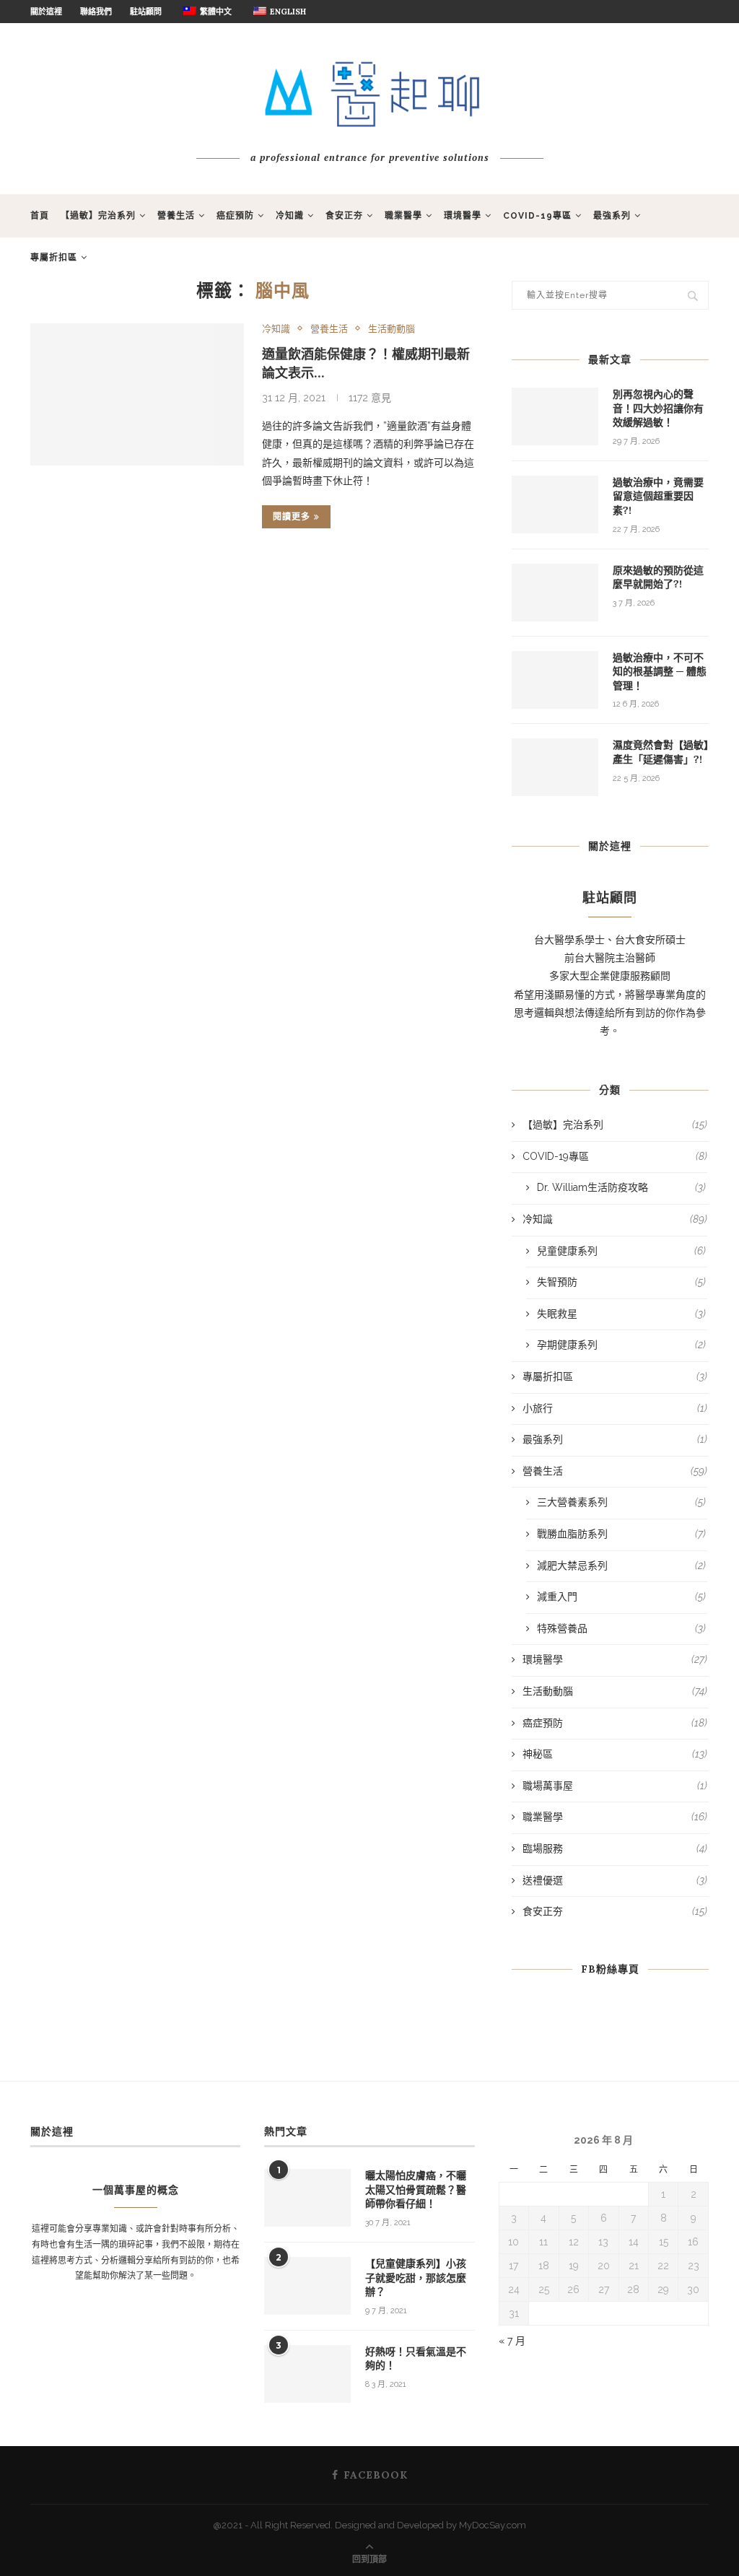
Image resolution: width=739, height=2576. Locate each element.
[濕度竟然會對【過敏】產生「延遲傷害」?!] (555, 767)
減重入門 (621, 1597)
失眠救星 (621, 1314)
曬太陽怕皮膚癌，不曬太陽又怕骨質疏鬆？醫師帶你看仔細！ (416, 2189)
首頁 (40, 216)
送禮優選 (615, 1880)
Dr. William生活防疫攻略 (621, 1187)
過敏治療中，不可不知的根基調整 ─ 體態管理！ (660, 672)
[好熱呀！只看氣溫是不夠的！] (307, 2374)
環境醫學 (463, 216)
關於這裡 (46, 12)
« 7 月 (512, 2341)
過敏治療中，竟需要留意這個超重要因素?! (658, 496)
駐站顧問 (146, 12)
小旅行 (615, 1408)
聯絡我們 (96, 12)
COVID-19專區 (537, 216)
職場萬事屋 (615, 1786)
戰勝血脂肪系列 (621, 1534)
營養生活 (176, 216)
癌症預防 (235, 216)
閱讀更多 (292, 516)
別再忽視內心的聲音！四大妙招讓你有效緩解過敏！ (658, 408)
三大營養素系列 (621, 1502)
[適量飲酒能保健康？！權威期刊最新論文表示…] (137, 395)
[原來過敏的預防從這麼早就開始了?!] (555, 593)
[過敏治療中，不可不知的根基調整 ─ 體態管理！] (555, 680)
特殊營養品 (621, 1628)
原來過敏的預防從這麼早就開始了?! (658, 577)
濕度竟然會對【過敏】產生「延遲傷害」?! (661, 752)
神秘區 (615, 1754)
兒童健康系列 (621, 1251)
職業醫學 (403, 216)
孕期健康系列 (621, 1345)
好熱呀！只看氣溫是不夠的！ (416, 2359)
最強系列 (612, 216)
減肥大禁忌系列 (621, 1566)
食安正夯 (344, 216)
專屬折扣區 (54, 258)
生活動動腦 (392, 329)
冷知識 (290, 216)
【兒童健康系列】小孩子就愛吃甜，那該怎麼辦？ (416, 2278)
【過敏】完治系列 (98, 216)
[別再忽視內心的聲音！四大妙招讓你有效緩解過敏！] (555, 416)
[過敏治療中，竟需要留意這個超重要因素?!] (555, 505)
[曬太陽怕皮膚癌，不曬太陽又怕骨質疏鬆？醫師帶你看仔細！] (307, 2198)
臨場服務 (615, 1848)
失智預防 (621, 1282)
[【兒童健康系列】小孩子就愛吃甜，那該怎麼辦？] (307, 2286)
